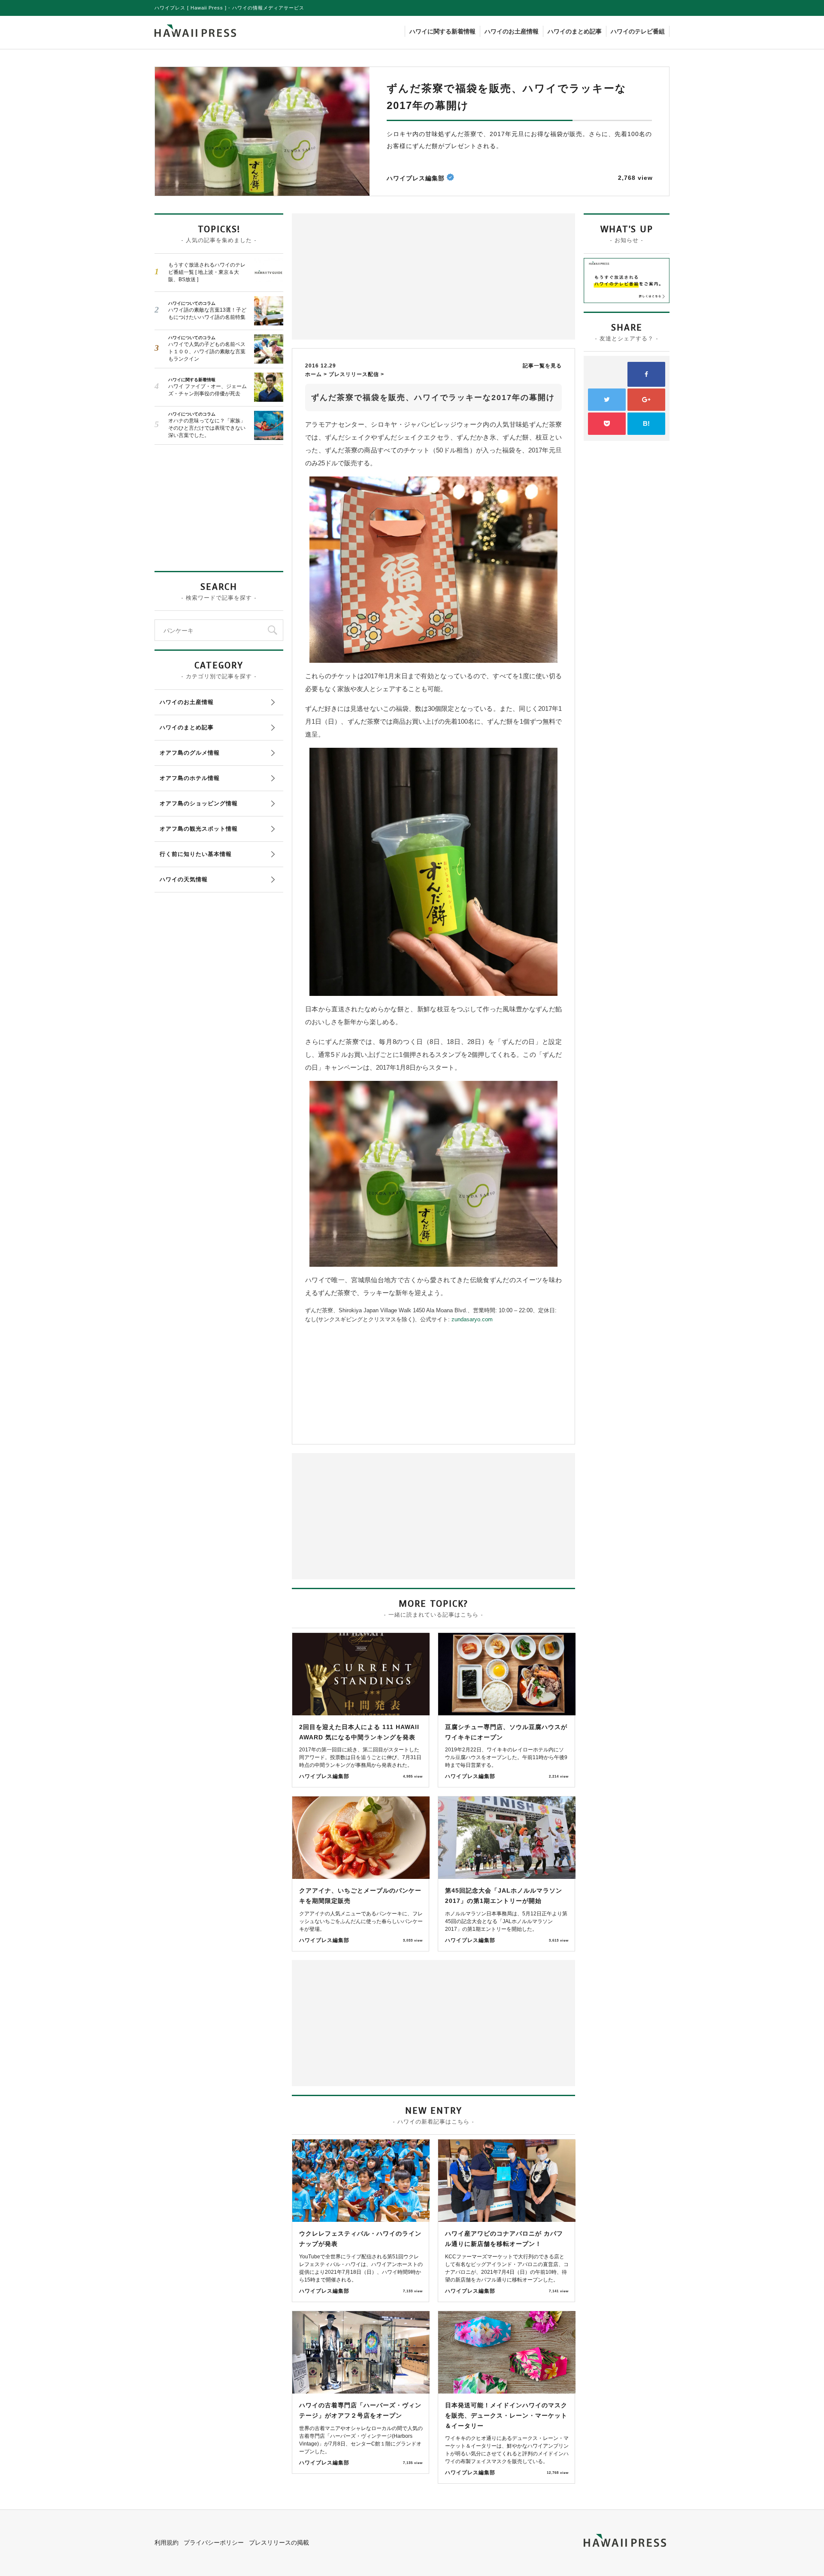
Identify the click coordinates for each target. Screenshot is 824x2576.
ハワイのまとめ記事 (575, 31)
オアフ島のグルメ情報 (190, 753)
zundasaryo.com (472, 1319)
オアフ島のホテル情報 (190, 778)
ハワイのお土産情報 (512, 31)
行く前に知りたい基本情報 (196, 854)
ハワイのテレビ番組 (638, 31)
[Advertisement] (365, 276)
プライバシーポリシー (214, 2543)
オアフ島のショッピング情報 (199, 803)
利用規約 (167, 2543)
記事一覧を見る (542, 366)
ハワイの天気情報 (184, 879)
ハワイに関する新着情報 (442, 31)
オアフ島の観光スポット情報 (199, 829)
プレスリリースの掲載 (279, 2543)
